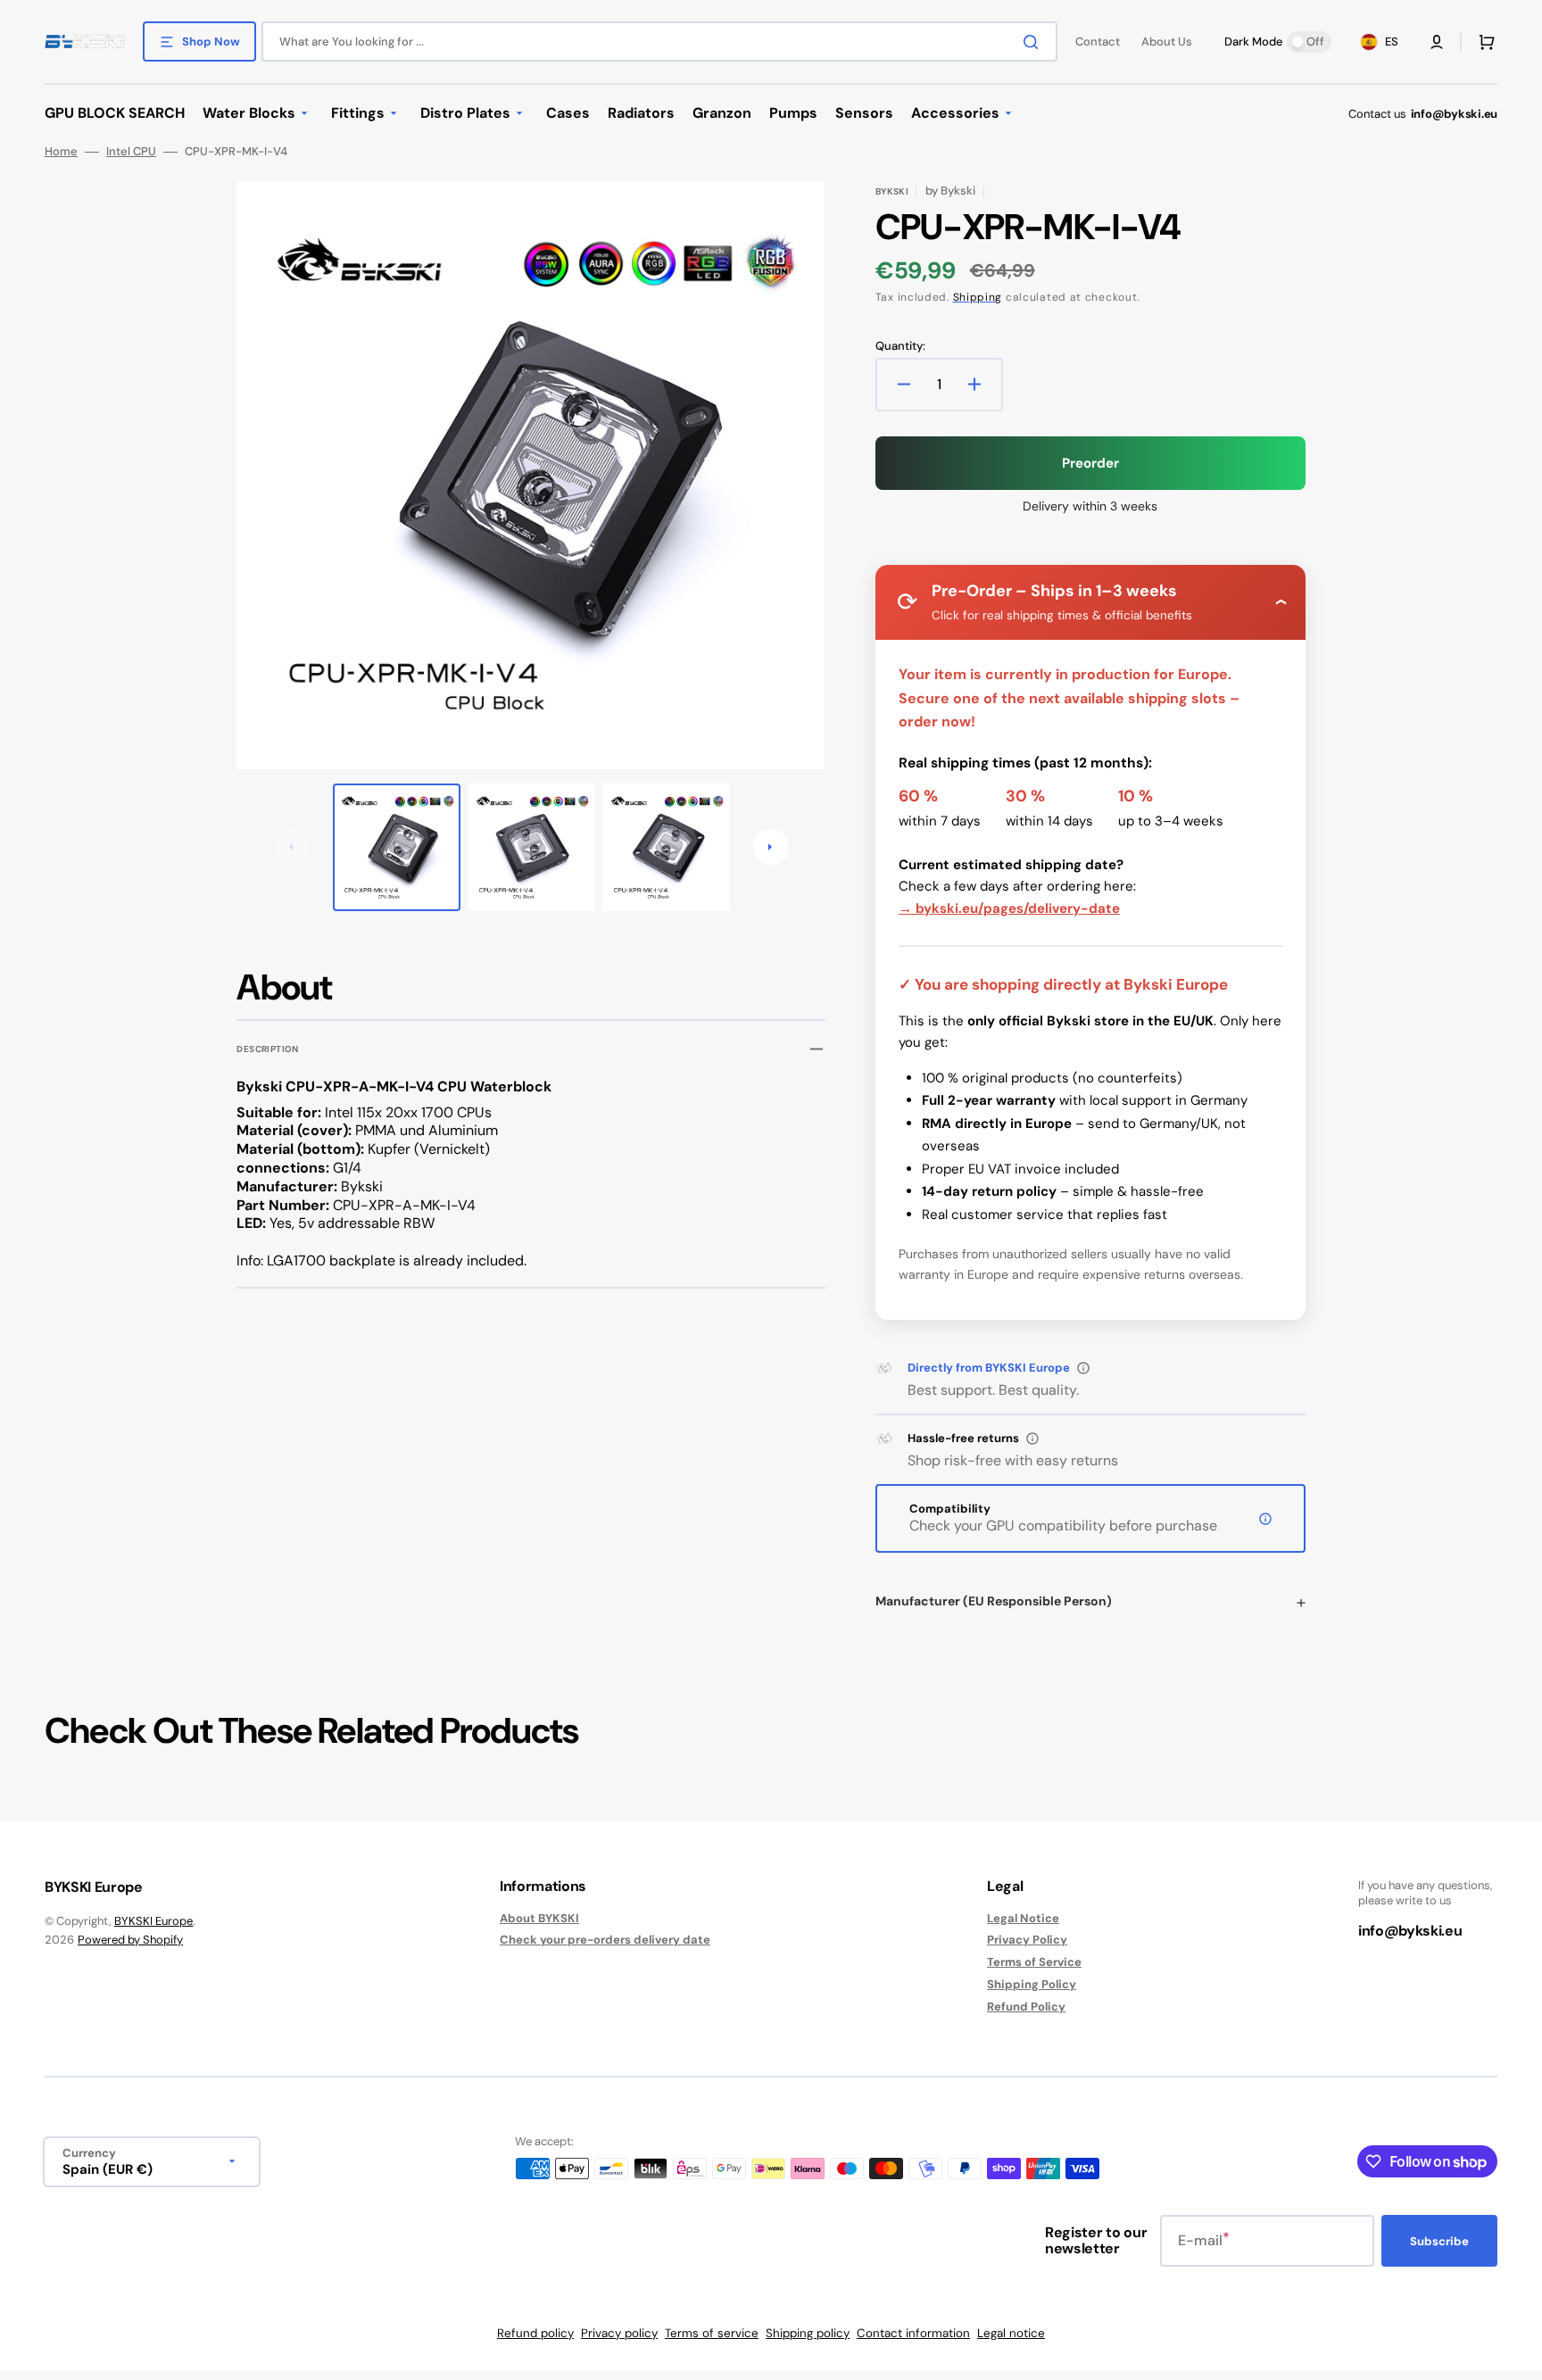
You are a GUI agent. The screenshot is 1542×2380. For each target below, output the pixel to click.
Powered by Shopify (130, 1940)
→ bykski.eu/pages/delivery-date (1009, 908)
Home (61, 152)
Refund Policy (1026, 2007)
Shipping (978, 297)
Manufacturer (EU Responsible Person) (994, 1601)
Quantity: (900, 346)
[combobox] (659, 41)
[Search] (1034, 42)
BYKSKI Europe (153, 1921)
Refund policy (535, 2333)
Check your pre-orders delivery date (605, 1940)
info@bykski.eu (1454, 114)
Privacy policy (619, 2333)
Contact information (913, 2333)
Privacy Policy (1027, 1940)
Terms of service (712, 2333)
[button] (1437, 42)
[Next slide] (771, 847)
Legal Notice (1023, 1919)
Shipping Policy (1032, 1984)
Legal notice (1011, 2333)
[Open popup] (1083, 1368)
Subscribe (1439, 2241)
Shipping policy (808, 2333)
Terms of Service (1034, 1962)
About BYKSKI (539, 1919)
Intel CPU (131, 152)
